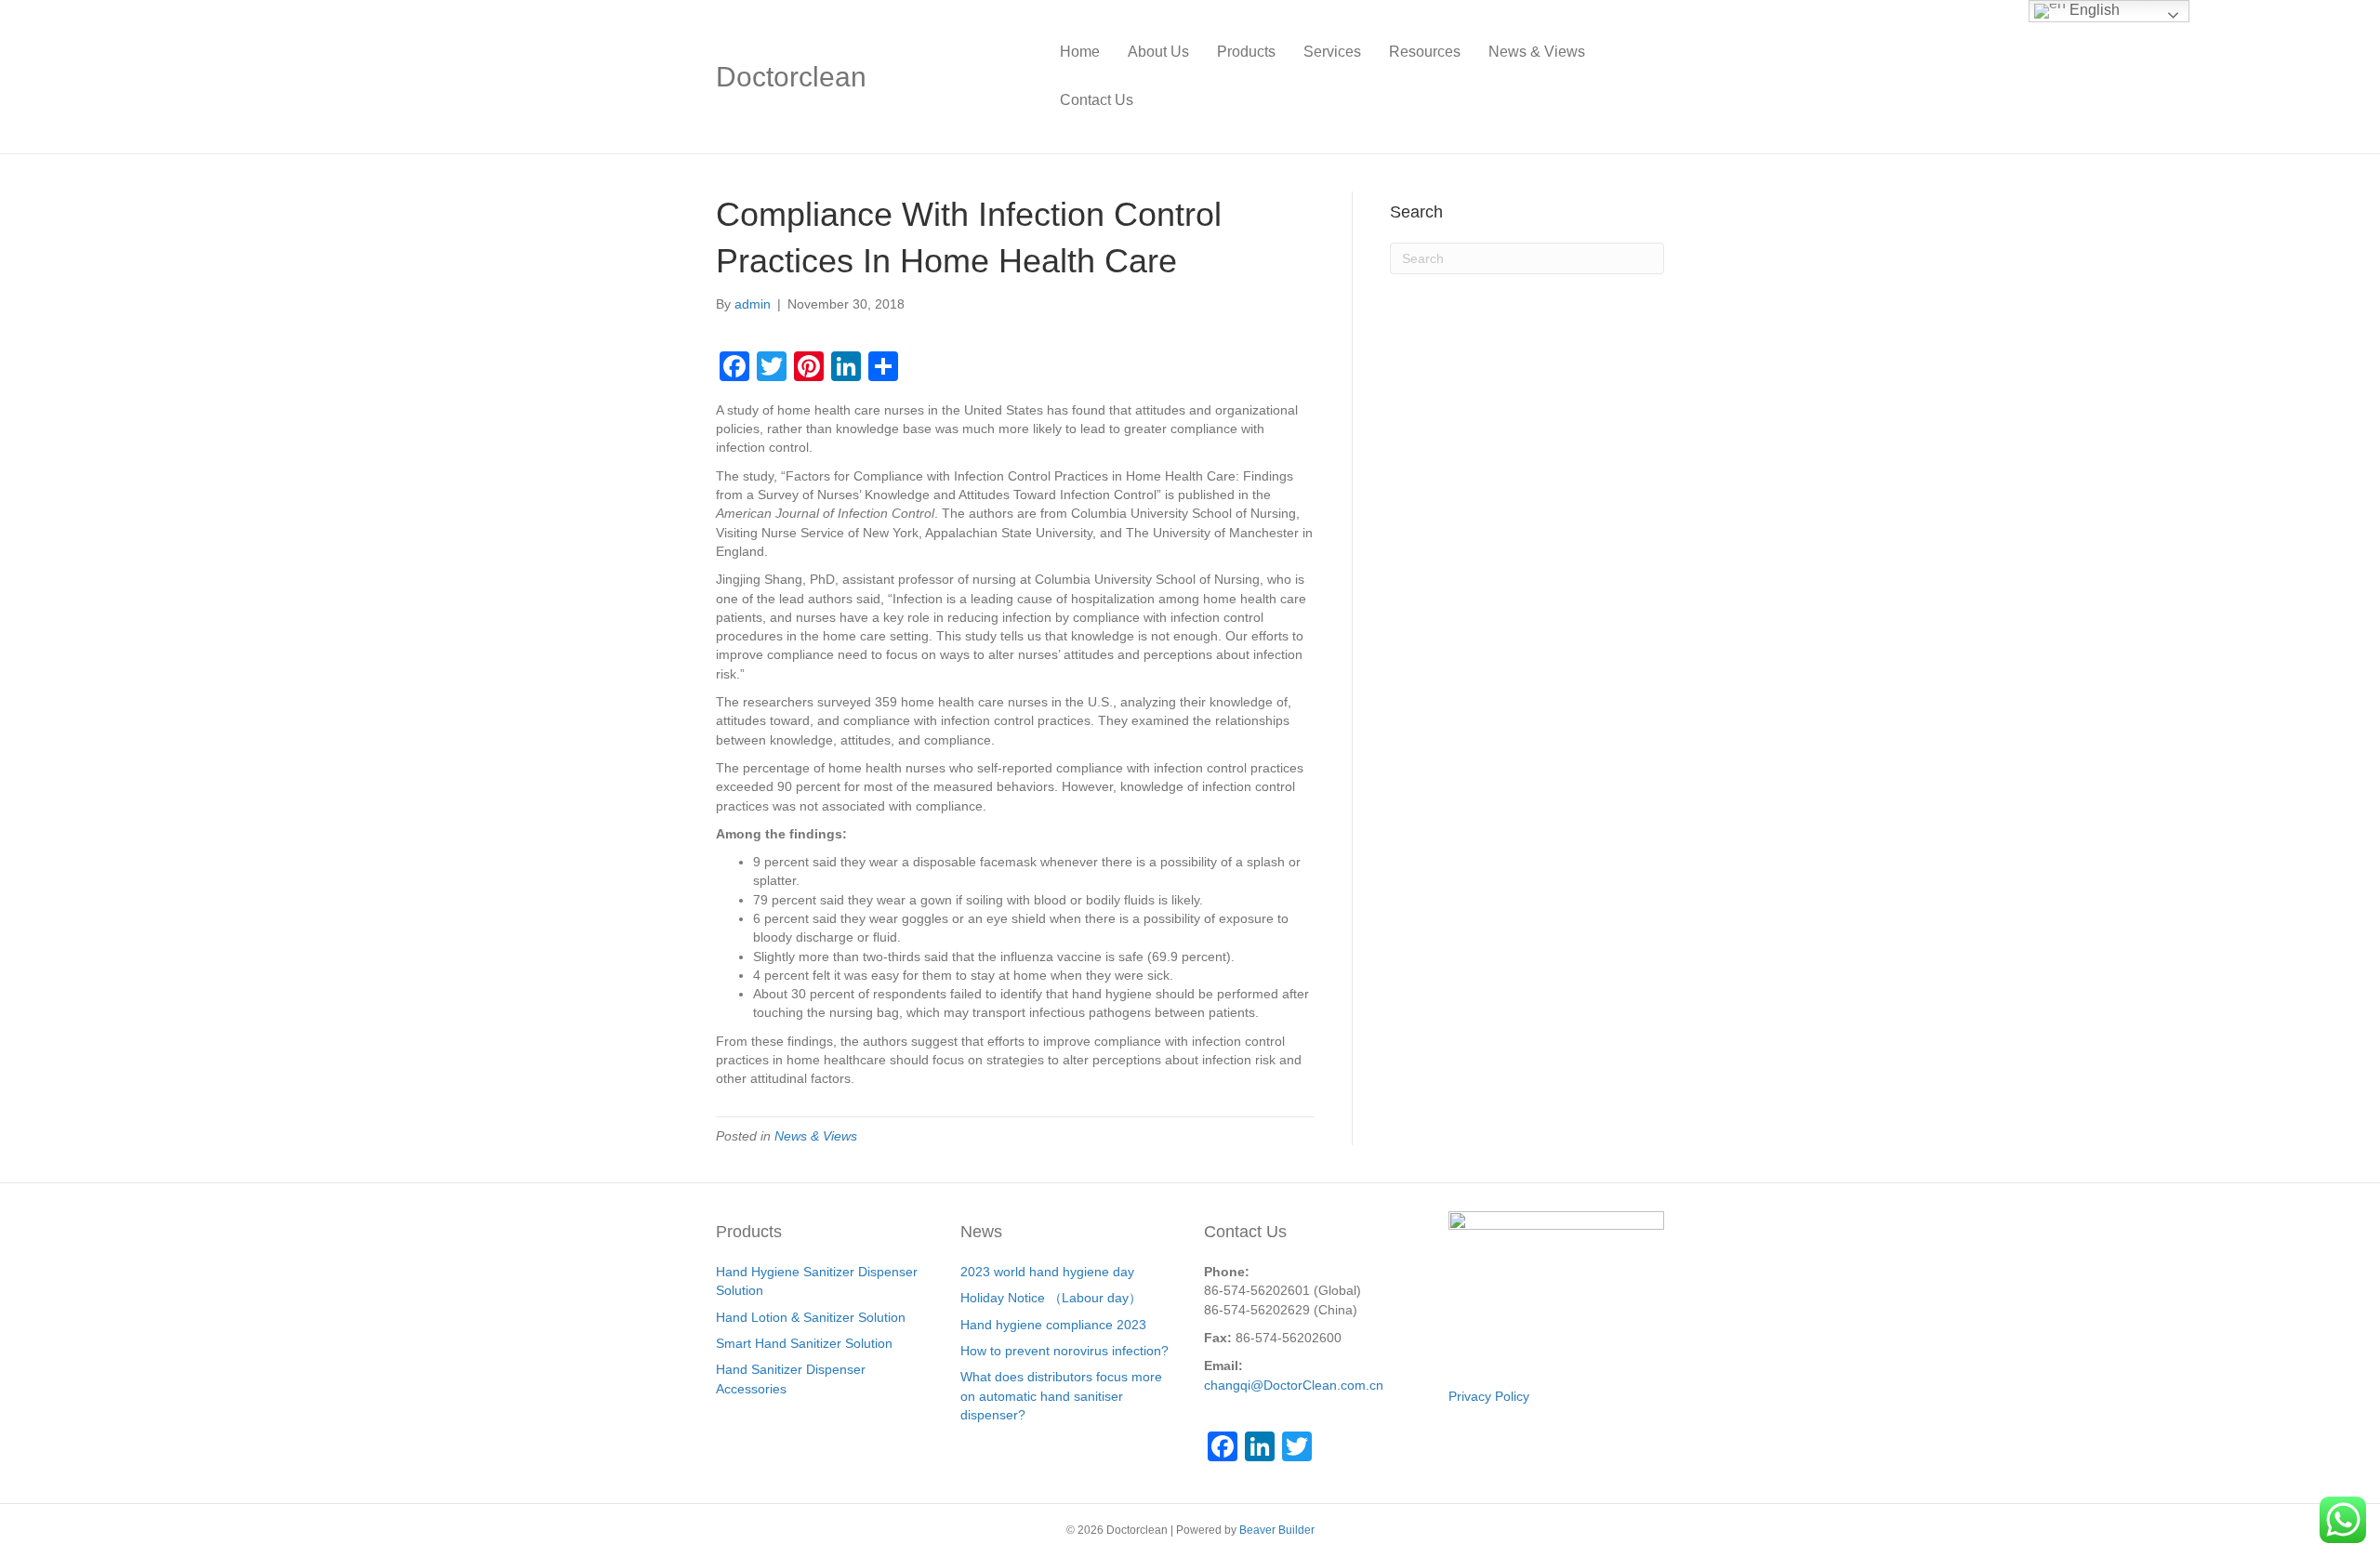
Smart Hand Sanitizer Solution (804, 1343)
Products (1246, 52)
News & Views (1537, 52)
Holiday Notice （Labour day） (1051, 1298)
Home (1080, 52)
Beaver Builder (1277, 1530)
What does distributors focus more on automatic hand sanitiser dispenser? (1061, 1396)
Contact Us (1097, 100)
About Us (1158, 52)
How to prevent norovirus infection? (1064, 1351)
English (2093, 10)
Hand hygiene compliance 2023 (1053, 1325)
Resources (1425, 52)
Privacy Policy (1489, 1396)
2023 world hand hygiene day (1047, 1272)
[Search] (1650, 76)
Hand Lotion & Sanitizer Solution (811, 1317)
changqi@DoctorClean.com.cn (1294, 1385)
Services (1332, 52)
